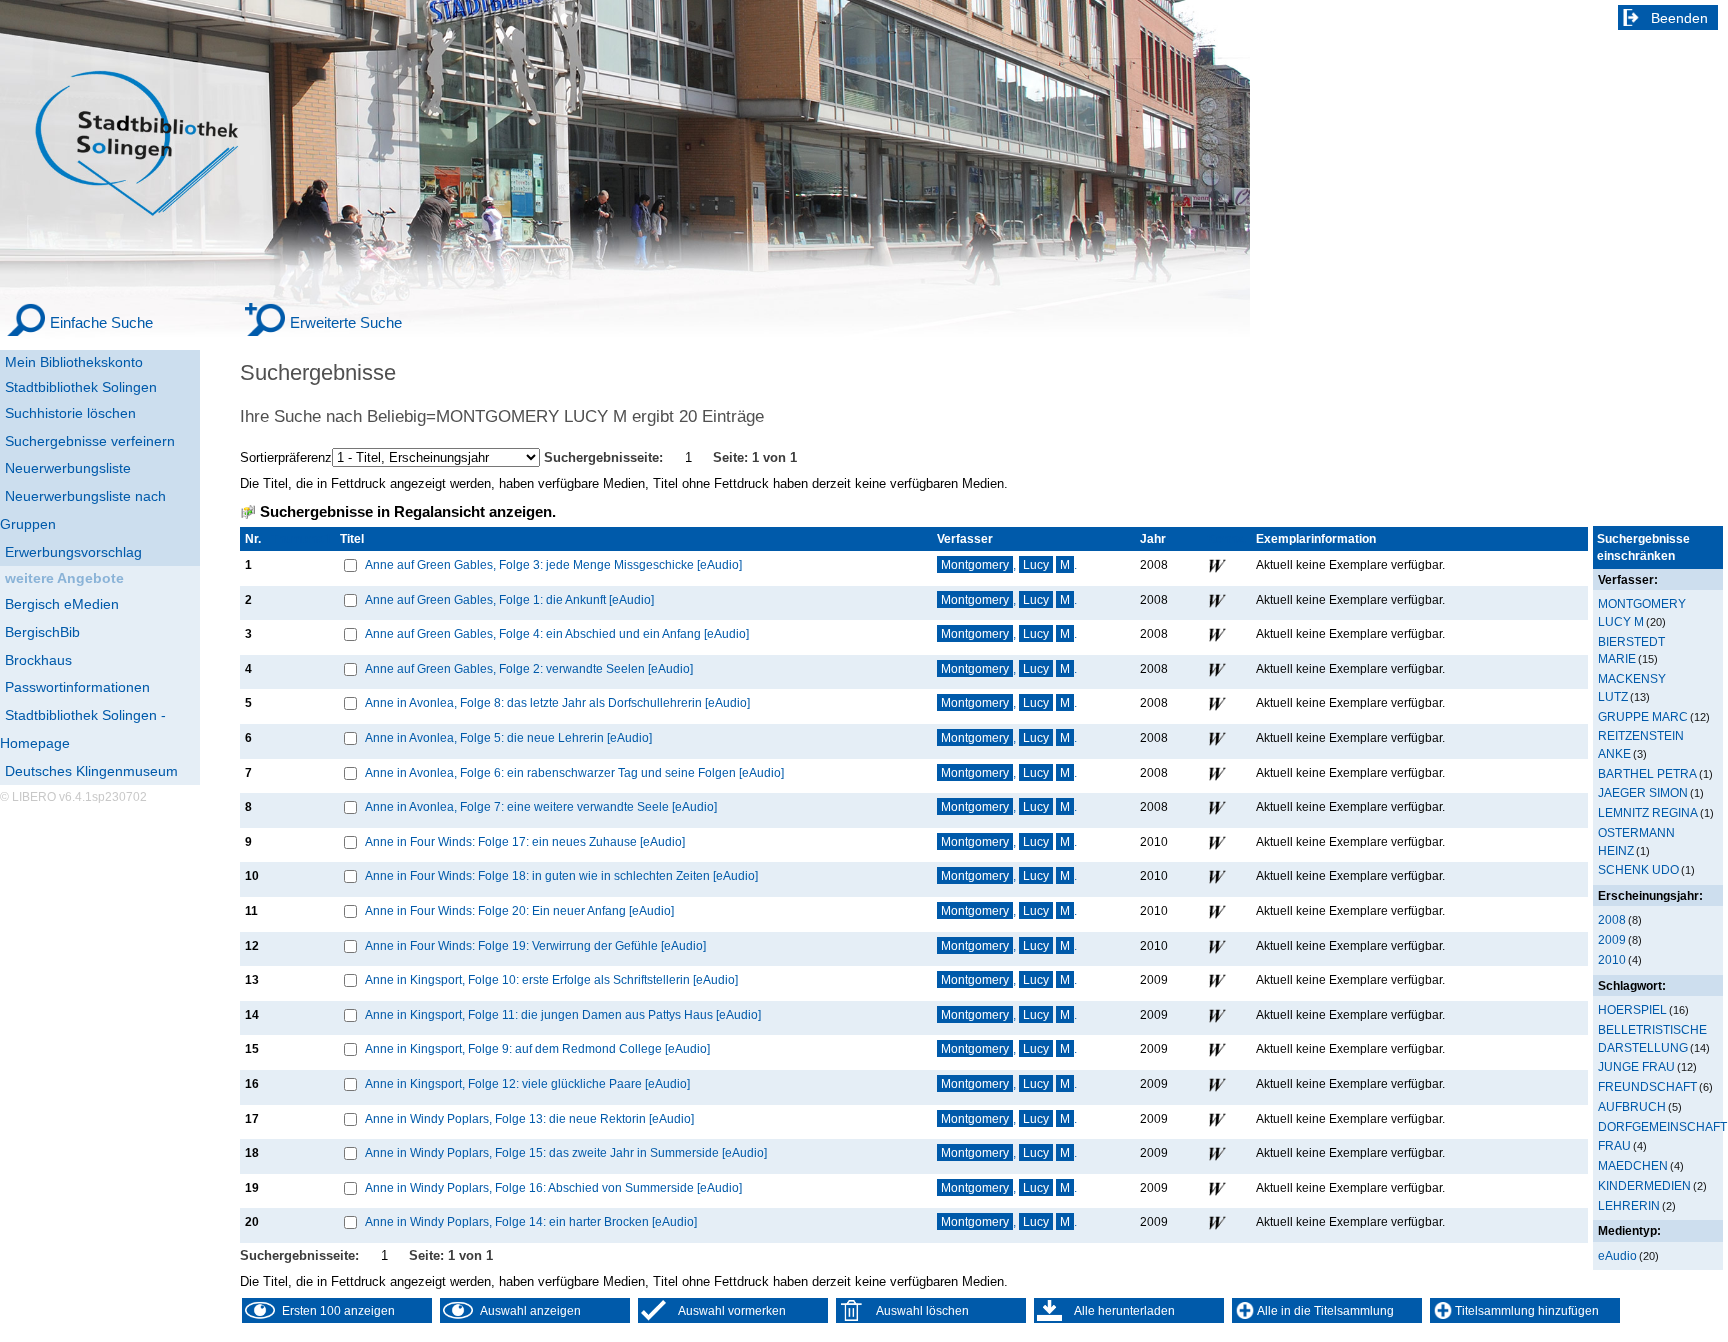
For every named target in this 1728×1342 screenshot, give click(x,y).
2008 (1612, 919)
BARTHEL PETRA (1647, 773)
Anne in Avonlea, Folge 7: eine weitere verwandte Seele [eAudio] (541, 806)
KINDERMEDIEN (1644, 1185)
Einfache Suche (101, 322)
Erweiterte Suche (346, 322)
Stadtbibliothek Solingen (81, 387)
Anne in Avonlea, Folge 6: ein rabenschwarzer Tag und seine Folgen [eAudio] (574, 772)
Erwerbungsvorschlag (73, 552)
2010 (1612, 959)
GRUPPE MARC (1643, 716)
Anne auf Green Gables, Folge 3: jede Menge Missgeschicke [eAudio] (553, 564)
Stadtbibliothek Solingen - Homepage (83, 729)
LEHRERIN (1629, 1205)
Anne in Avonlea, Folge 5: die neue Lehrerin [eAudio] (508, 737)
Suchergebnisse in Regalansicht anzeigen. (408, 512)
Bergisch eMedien (62, 604)
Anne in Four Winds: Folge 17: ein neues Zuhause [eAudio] (525, 841)
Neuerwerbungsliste (68, 468)
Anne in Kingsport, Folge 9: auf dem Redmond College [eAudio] (537, 1048)
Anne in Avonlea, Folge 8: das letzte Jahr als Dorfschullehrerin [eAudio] (557, 702)
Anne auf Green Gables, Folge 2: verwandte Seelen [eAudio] (529, 668)
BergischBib (42, 632)
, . (1009, 564)
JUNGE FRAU (1636, 1066)
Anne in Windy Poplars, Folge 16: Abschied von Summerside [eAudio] (553, 1187)
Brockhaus (38, 660)
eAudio (1617, 1255)
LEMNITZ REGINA (1648, 812)
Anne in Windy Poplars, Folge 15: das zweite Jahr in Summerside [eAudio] (566, 1152)
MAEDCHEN (1633, 1165)
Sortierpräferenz (286, 457)
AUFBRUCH (1632, 1106)
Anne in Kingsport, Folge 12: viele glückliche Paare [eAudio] (527, 1083)
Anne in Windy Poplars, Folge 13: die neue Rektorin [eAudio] (529, 1118)
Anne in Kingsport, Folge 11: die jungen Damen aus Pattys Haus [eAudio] (563, 1014)
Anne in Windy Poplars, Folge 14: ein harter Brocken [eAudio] (531, 1221)
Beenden (1679, 18)
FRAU (1614, 1145)
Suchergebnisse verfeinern (90, 441)
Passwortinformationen (77, 687)
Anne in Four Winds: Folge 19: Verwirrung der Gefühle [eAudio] (535, 945)
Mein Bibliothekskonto (74, 362)
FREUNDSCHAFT (1647, 1086)
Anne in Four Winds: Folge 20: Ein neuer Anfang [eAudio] (519, 910)
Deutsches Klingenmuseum (91, 771)
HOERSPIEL (1632, 1009)
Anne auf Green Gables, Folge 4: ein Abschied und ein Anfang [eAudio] (557, 633)
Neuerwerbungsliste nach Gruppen (83, 510)
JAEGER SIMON (1643, 792)
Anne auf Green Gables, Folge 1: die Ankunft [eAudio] (509, 599)
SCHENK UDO (1638, 869)
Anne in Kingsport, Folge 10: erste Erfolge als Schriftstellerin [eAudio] (551, 979)
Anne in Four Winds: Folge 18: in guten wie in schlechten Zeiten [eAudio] (561, 875)
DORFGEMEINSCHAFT (1662, 1126)
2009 (1612, 939)
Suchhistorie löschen (70, 413)
